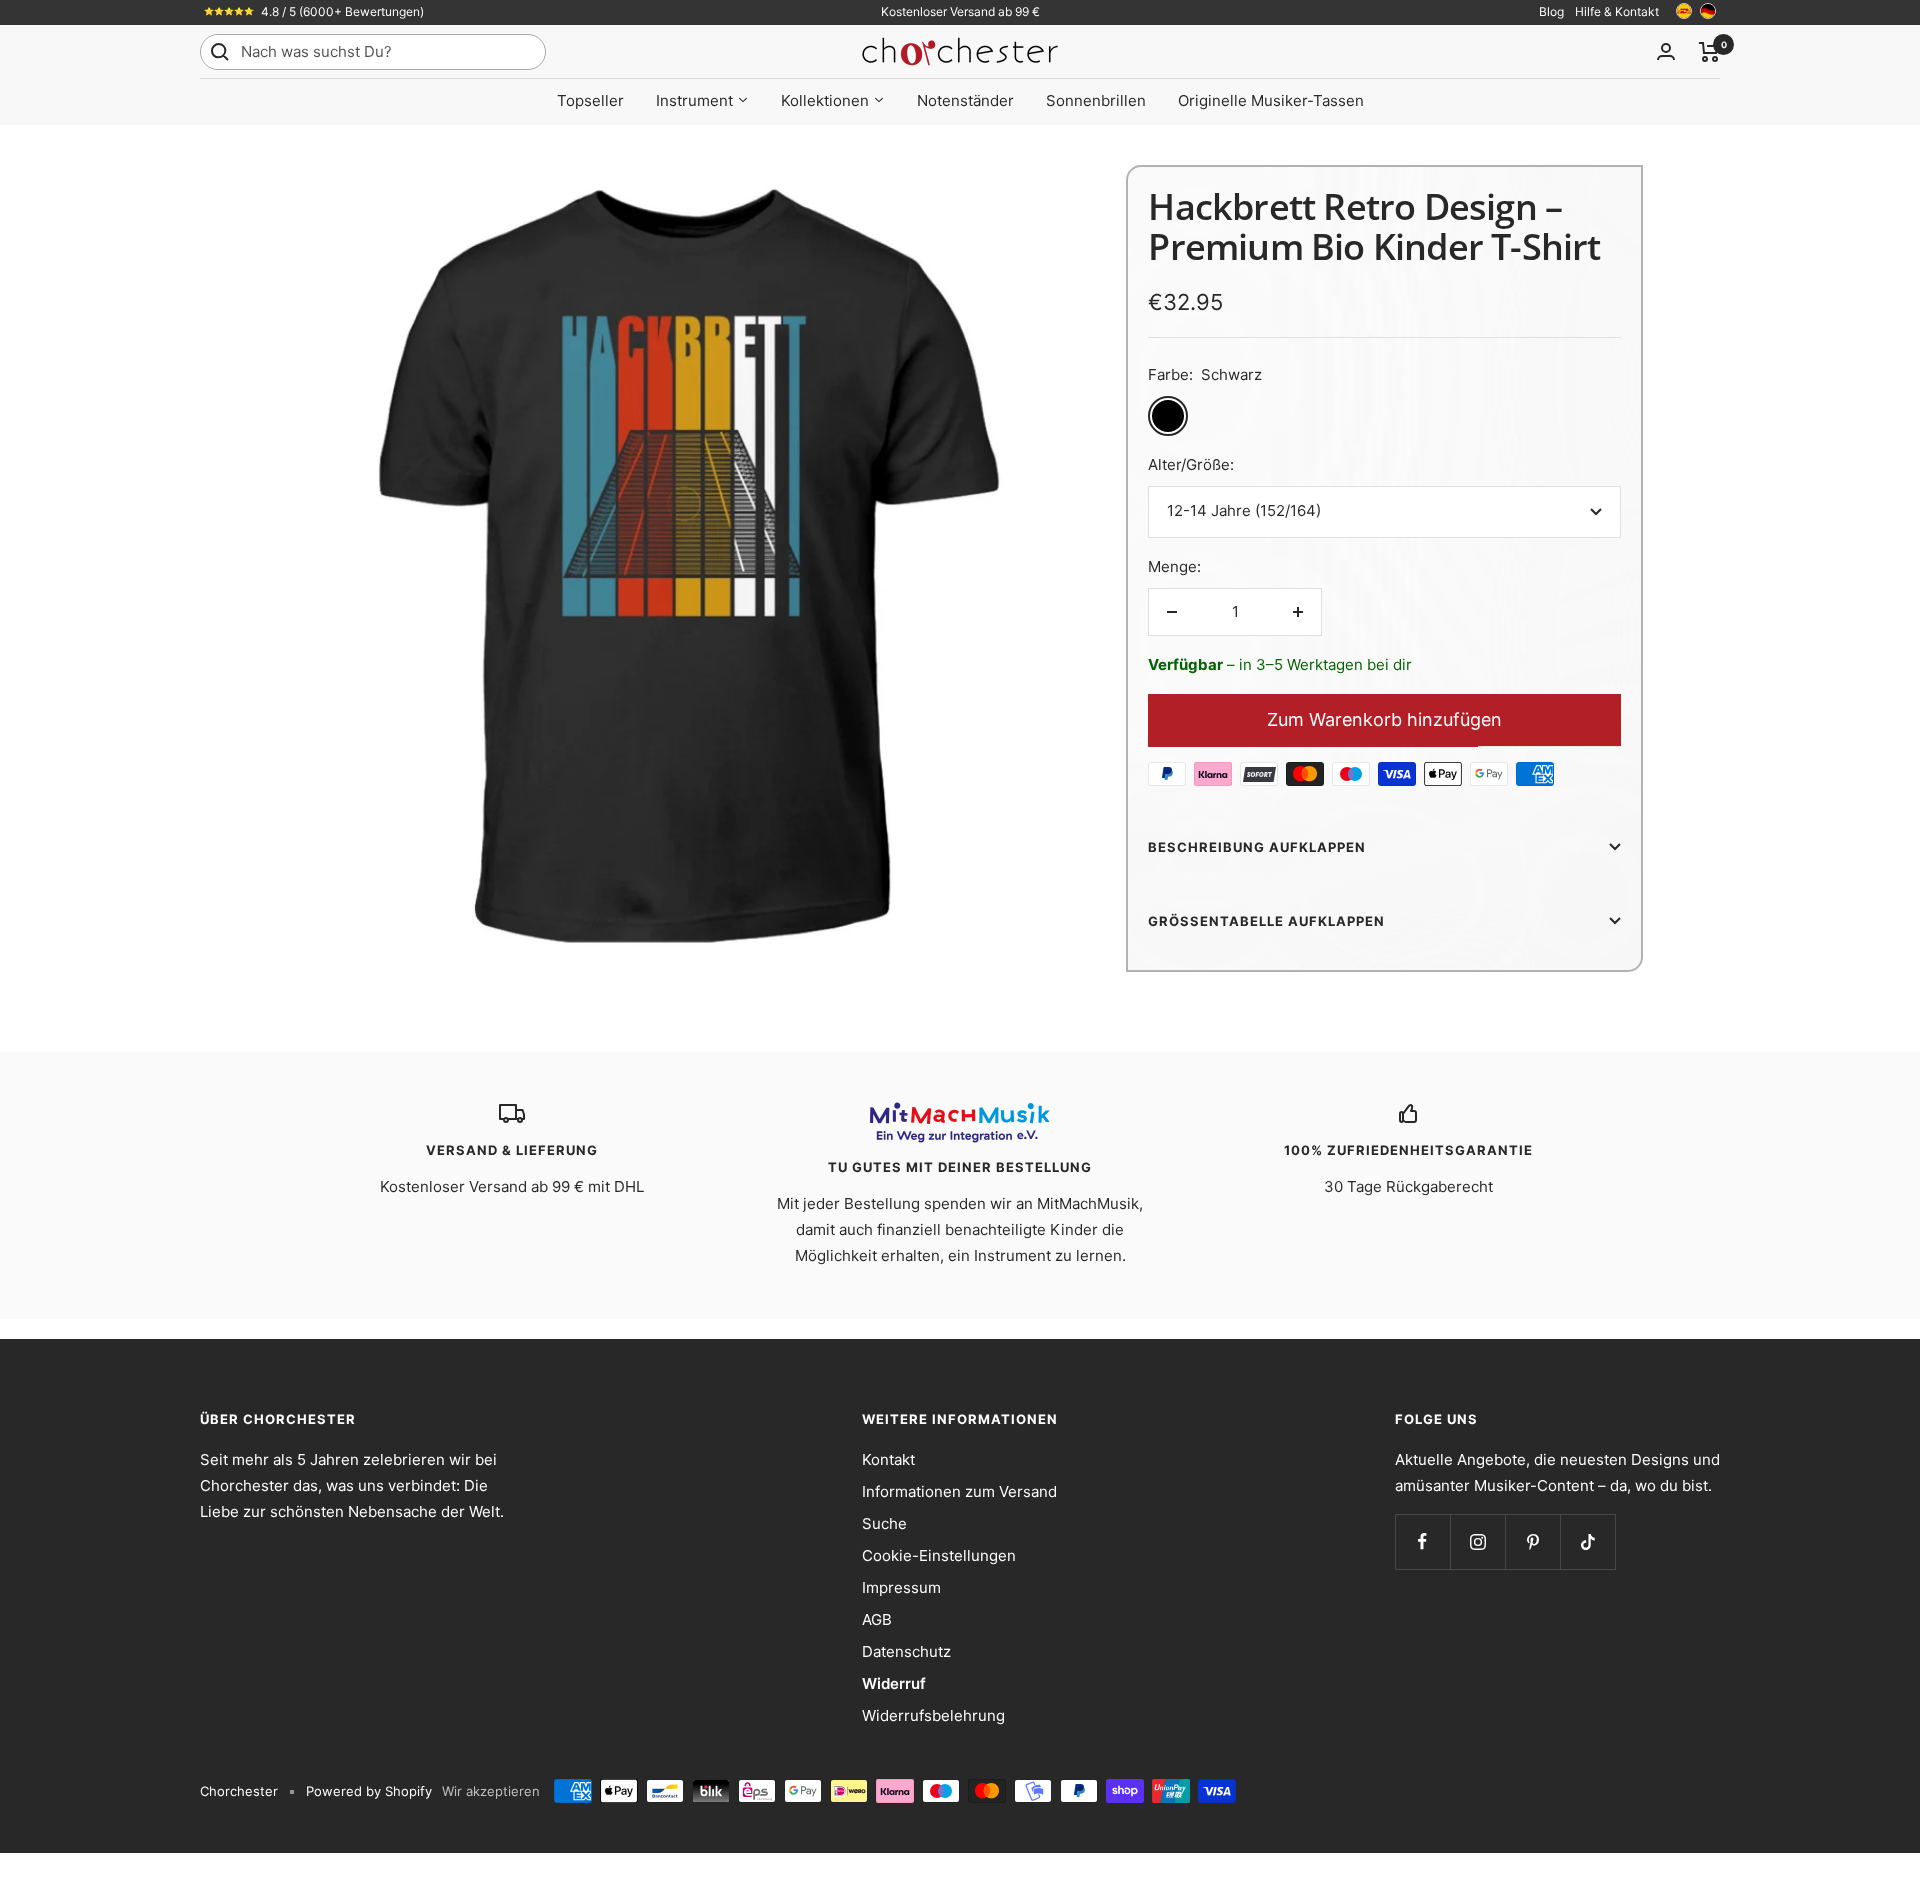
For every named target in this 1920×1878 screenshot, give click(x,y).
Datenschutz (906, 1651)
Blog (1551, 11)
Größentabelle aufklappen (1266, 921)
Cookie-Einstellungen (939, 1555)
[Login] (1666, 51)
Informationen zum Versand (959, 1491)
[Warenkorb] (1709, 52)
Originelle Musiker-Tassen (1271, 100)
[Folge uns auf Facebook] (1422, 1541)
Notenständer (965, 100)
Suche (884, 1523)
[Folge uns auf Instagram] (1477, 1541)
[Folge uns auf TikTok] (1587, 1541)
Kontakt (888, 1459)
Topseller (590, 100)
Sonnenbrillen (1096, 100)
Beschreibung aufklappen (1257, 847)
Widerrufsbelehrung (933, 1715)
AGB (877, 1619)
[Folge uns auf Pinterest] (1532, 1541)
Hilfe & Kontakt (1617, 11)
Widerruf (894, 1683)
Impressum (901, 1587)
